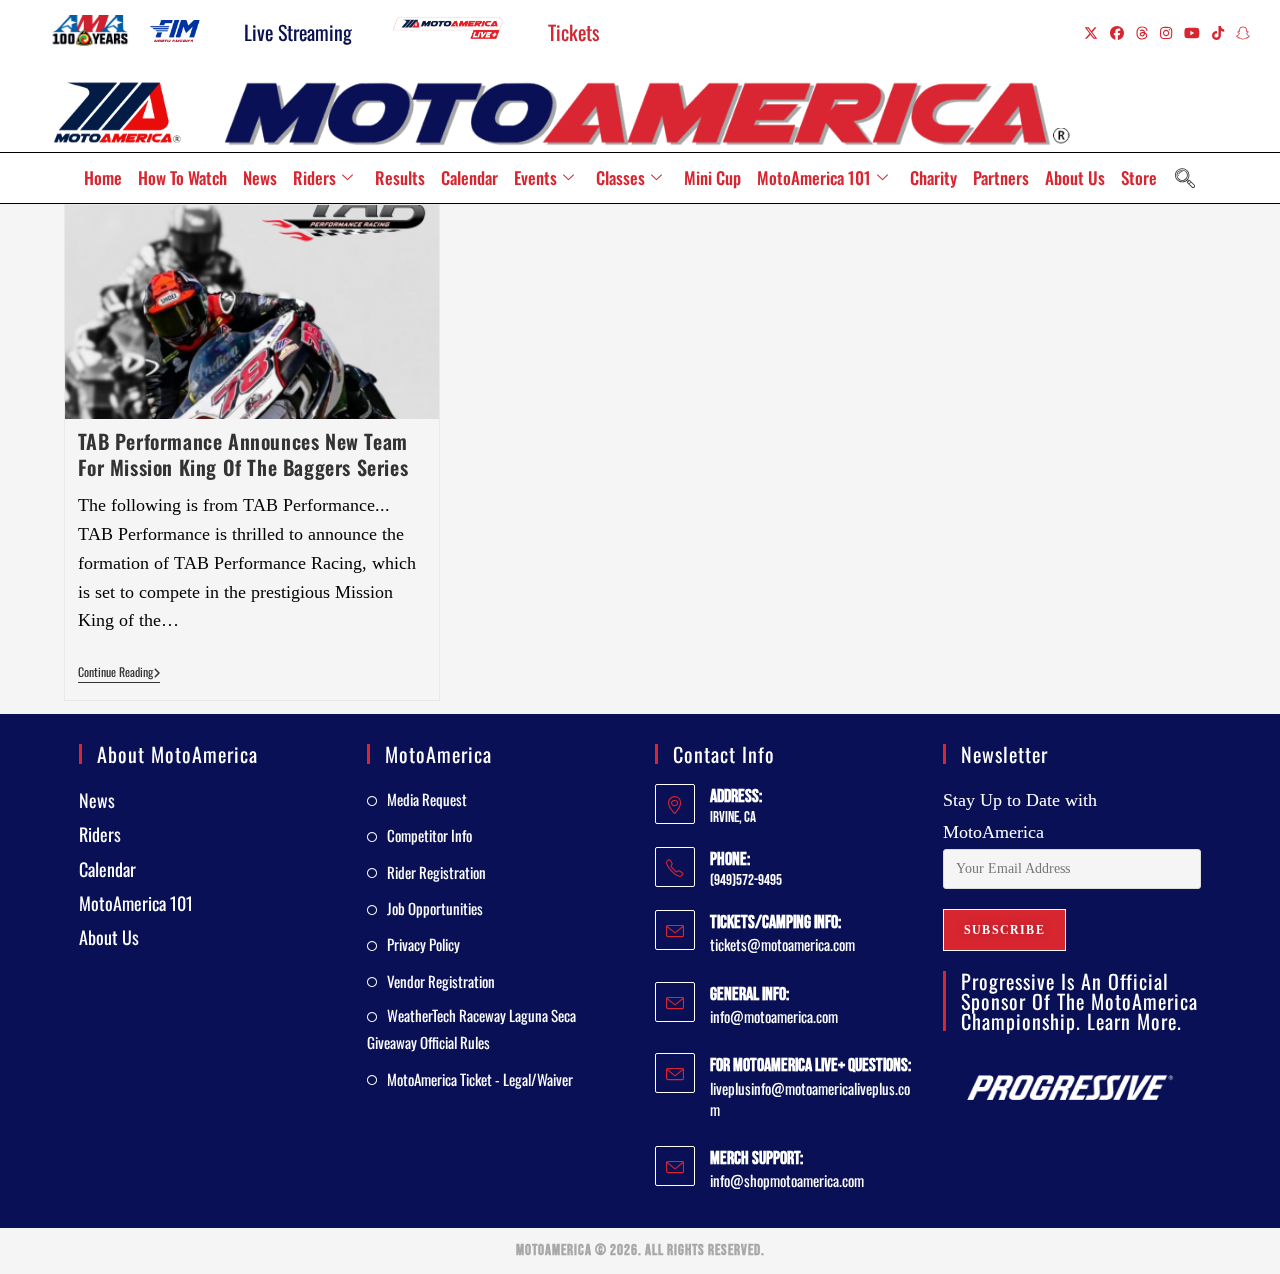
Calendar (469, 177)
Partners (1001, 177)
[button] (1185, 178)
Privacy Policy (423, 944)
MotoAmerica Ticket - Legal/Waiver (480, 1079)
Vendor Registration (441, 981)
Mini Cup (712, 177)
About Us (1075, 177)
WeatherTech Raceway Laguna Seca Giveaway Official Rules (471, 1028)
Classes (620, 177)
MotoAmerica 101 (814, 177)
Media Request (427, 799)
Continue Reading (119, 672)
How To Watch (182, 177)
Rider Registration (436, 872)
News (260, 177)
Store (1139, 177)
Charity (933, 177)
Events (535, 177)
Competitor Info (429, 835)
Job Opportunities (435, 908)
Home (103, 177)
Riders (314, 177)
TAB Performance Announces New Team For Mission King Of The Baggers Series (243, 454)
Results (400, 177)
